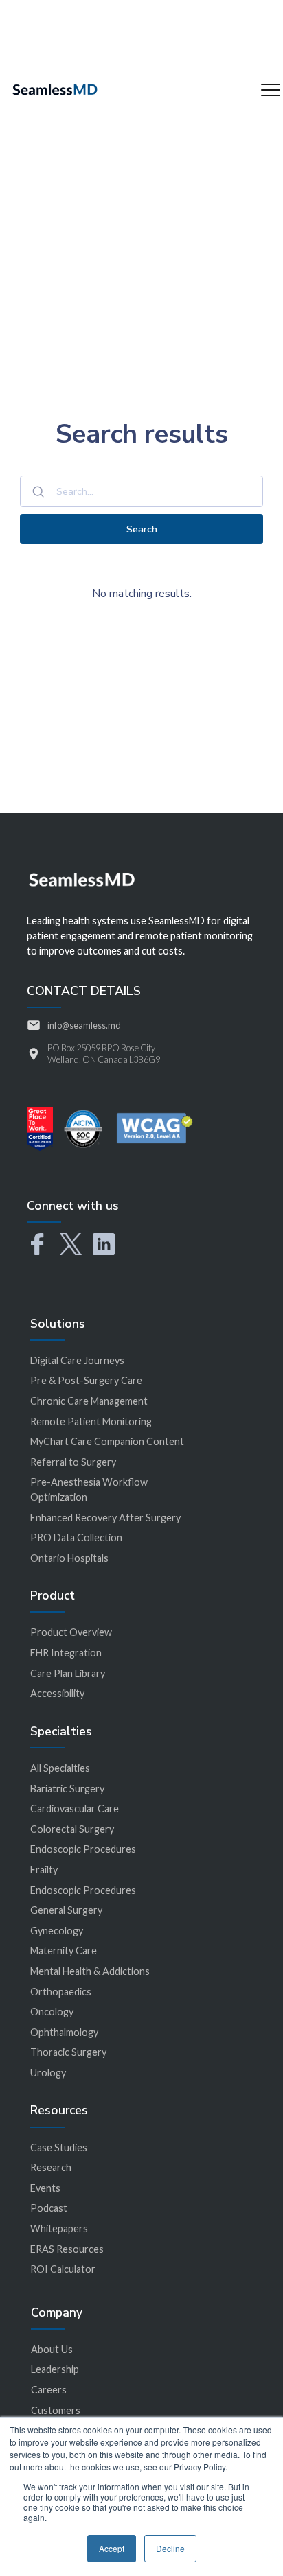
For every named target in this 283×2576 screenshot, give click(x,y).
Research (51, 2167)
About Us (52, 2349)
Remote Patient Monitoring (91, 1421)
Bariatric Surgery (67, 1789)
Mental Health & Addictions (90, 1971)
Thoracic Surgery (68, 2052)
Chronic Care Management (89, 1401)
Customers (56, 2410)
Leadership (55, 2369)
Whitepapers (59, 2228)
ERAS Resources (67, 2249)
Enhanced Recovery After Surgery (105, 1518)
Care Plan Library (68, 1673)
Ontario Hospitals (69, 1558)
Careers (49, 2390)
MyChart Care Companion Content (107, 1441)
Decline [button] (170, 2548)
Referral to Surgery (73, 1462)
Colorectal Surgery (72, 1829)
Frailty (44, 1870)
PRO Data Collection (76, 1537)
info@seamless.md (84, 1025)
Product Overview (71, 1632)
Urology (48, 2073)
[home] (55, 90)
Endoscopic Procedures (83, 1849)
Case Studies (59, 2147)
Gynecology (57, 1931)
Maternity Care (64, 1951)
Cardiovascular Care (75, 1808)
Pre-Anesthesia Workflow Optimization (89, 1489)
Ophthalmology (64, 2032)
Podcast (49, 2208)
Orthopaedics (61, 1992)
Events (45, 2188)
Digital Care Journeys (77, 1360)
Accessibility (57, 1693)
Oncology (52, 2012)
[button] (271, 90)
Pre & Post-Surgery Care (86, 1380)
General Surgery (66, 1910)
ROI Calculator (63, 2269)
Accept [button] (112, 2548)
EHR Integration (66, 1653)
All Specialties (60, 1768)
